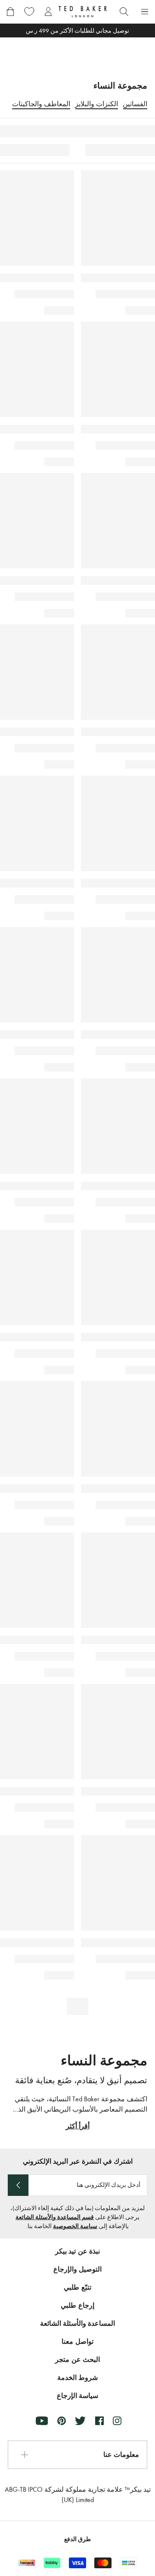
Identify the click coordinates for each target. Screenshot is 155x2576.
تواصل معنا (77, 2341)
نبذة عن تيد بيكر (77, 2251)
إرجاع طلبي (77, 2305)
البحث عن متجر (77, 2360)
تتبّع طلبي (77, 2287)
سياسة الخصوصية (75, 2226)
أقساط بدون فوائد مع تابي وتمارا (78, 31)
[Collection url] (77, 54)
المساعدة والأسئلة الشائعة (78, 2323)
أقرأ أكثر (78, 2126)
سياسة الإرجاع (77, 2396)
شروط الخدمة (77, 2378)
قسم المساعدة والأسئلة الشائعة (55, 2217)
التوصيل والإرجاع (77, 2269)
